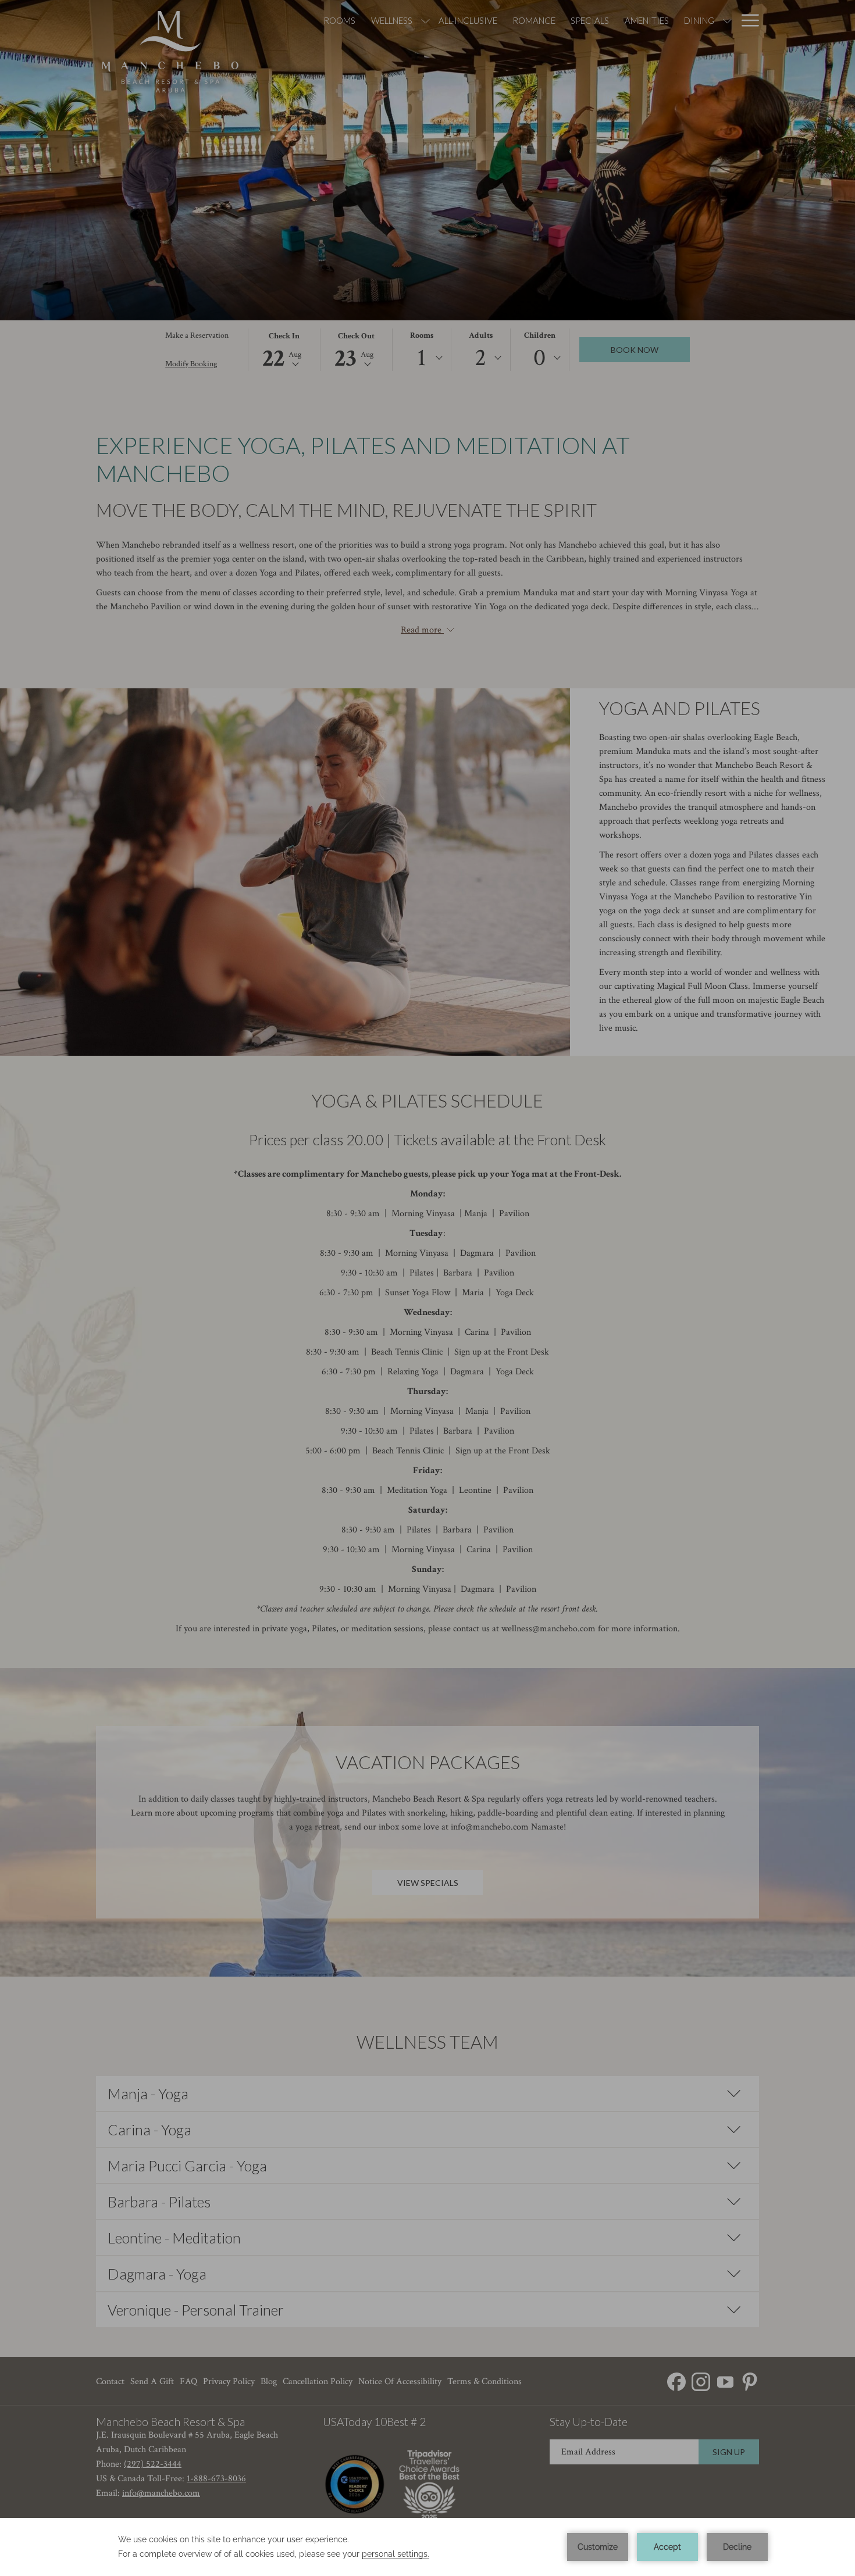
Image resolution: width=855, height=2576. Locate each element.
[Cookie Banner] (427, 2547)
